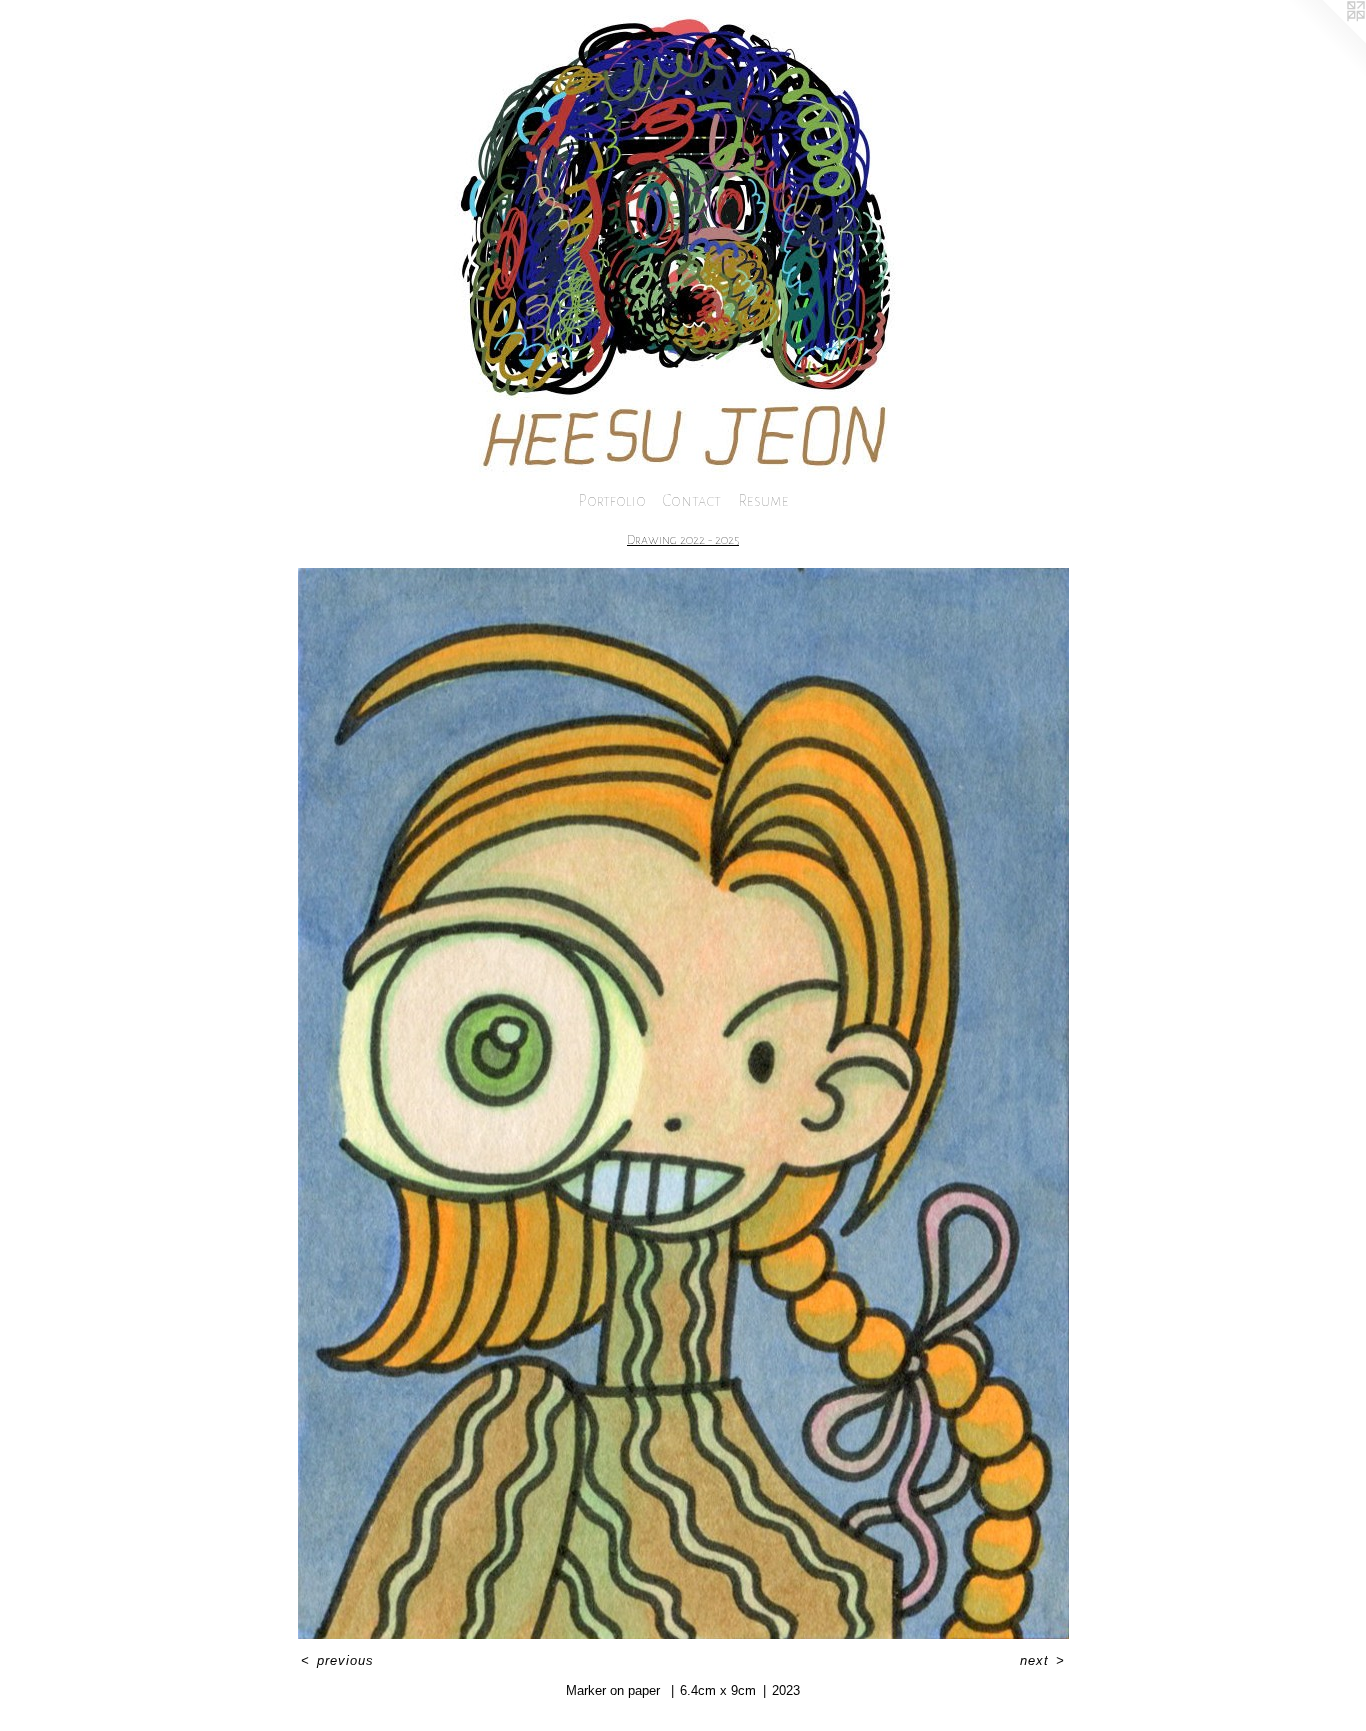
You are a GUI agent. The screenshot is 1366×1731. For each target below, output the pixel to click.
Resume (763, 500)
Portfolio (612, 500)
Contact (692, 500)
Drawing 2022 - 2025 (683, 540)
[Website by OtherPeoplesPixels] (1326, 40)
